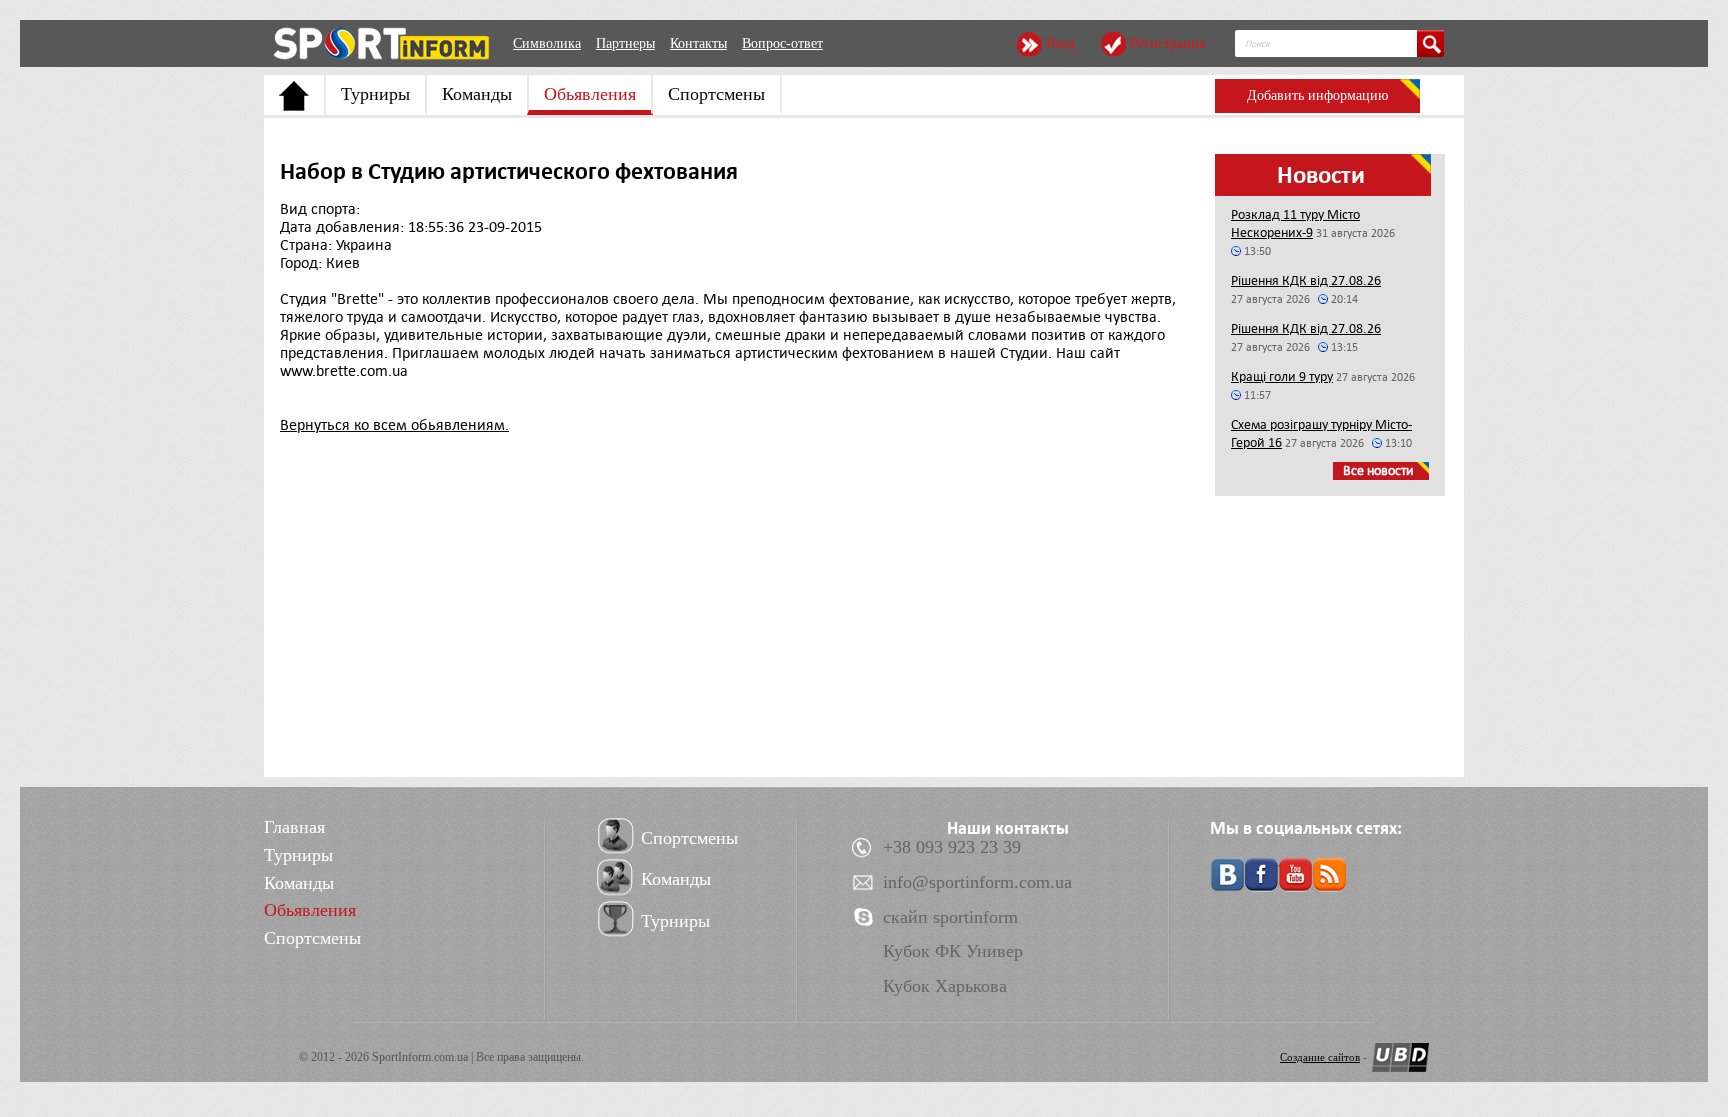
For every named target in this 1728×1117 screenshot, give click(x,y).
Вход (1060, 43)
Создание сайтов (1320, 1057)
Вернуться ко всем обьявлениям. (394, 425)
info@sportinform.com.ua (977, 882)
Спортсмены (716, 94)
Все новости (1378, 470)
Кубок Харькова (945, 986)
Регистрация (1167, 43)
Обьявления (590, 94)
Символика (547, 43)
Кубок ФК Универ (953, 951)
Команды (477, 94)
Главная (294, 827)
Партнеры (625, 43)
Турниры (375, 94)
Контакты (698, 43)
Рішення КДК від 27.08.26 (1306, 280)
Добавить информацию (1317, 95)
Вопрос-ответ (782, 43)
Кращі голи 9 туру (1282, 376)
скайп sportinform (950, 917)
